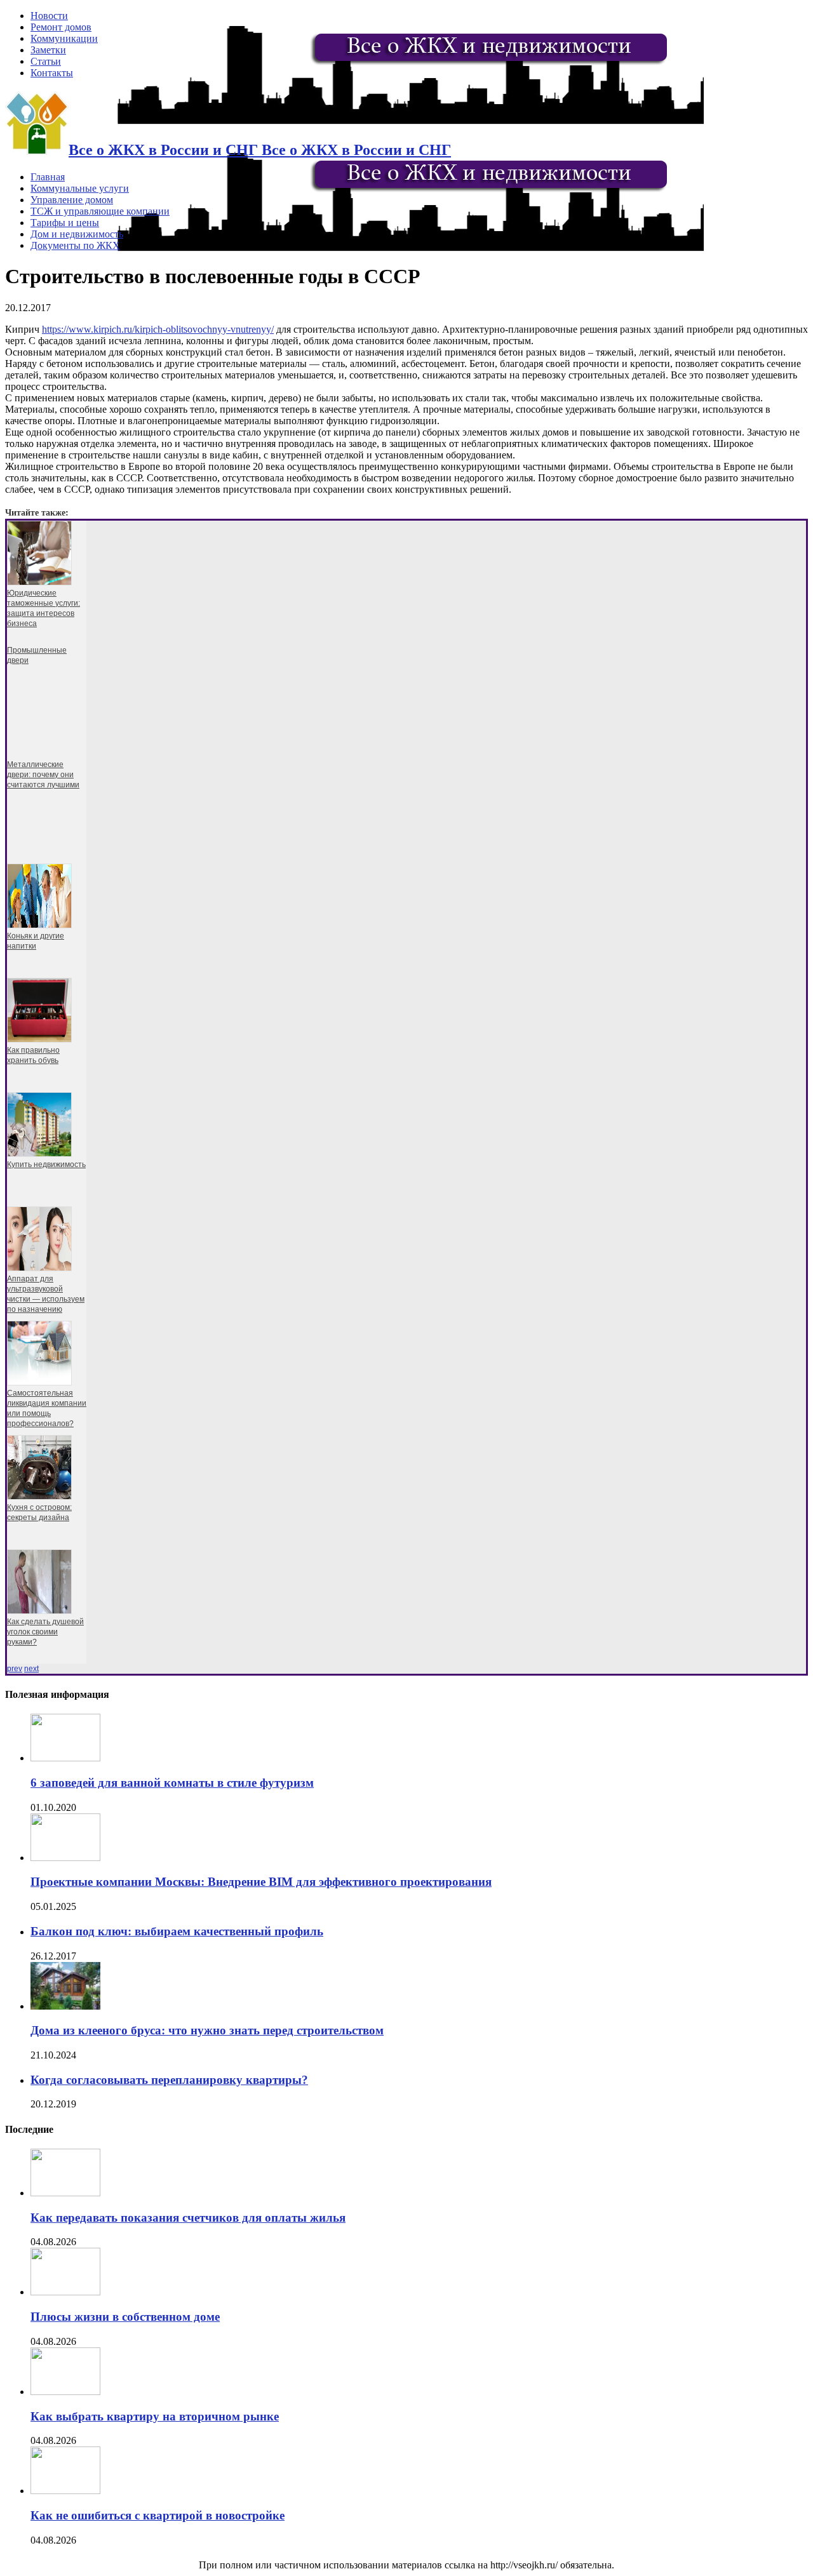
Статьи (46, 61)
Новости (49, 16)
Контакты (52, 73)
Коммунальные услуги (80, 188)
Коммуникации (64, 38)
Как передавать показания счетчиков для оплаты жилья (188, 2218)
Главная (48, 177)
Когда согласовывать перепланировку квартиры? (169, 2080)
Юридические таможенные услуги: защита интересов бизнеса (44, 608)
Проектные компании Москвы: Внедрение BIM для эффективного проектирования (261, 1882)
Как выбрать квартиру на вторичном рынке (155, 2416)
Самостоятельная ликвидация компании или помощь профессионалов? (47, 1408)
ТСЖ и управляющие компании (100, 211)
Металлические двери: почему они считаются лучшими (43, 775)
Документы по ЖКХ (75, 245)
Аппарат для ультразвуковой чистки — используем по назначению (46, 1294)
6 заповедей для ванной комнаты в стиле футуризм (172, 1783)
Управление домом (72, 200)
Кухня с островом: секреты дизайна (39, 1512)
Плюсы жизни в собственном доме (125, 2317)
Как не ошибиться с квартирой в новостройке (158, 2515)
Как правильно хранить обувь (33, 1055)
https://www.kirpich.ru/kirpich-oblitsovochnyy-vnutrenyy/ (158, 329)
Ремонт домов (61, 27)
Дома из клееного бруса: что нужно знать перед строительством (207, 2030)
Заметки (48, 50)
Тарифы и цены (65, 223)
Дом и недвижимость (77, 234)
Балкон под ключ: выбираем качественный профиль (177, 1931)
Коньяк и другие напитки (36, 941)
